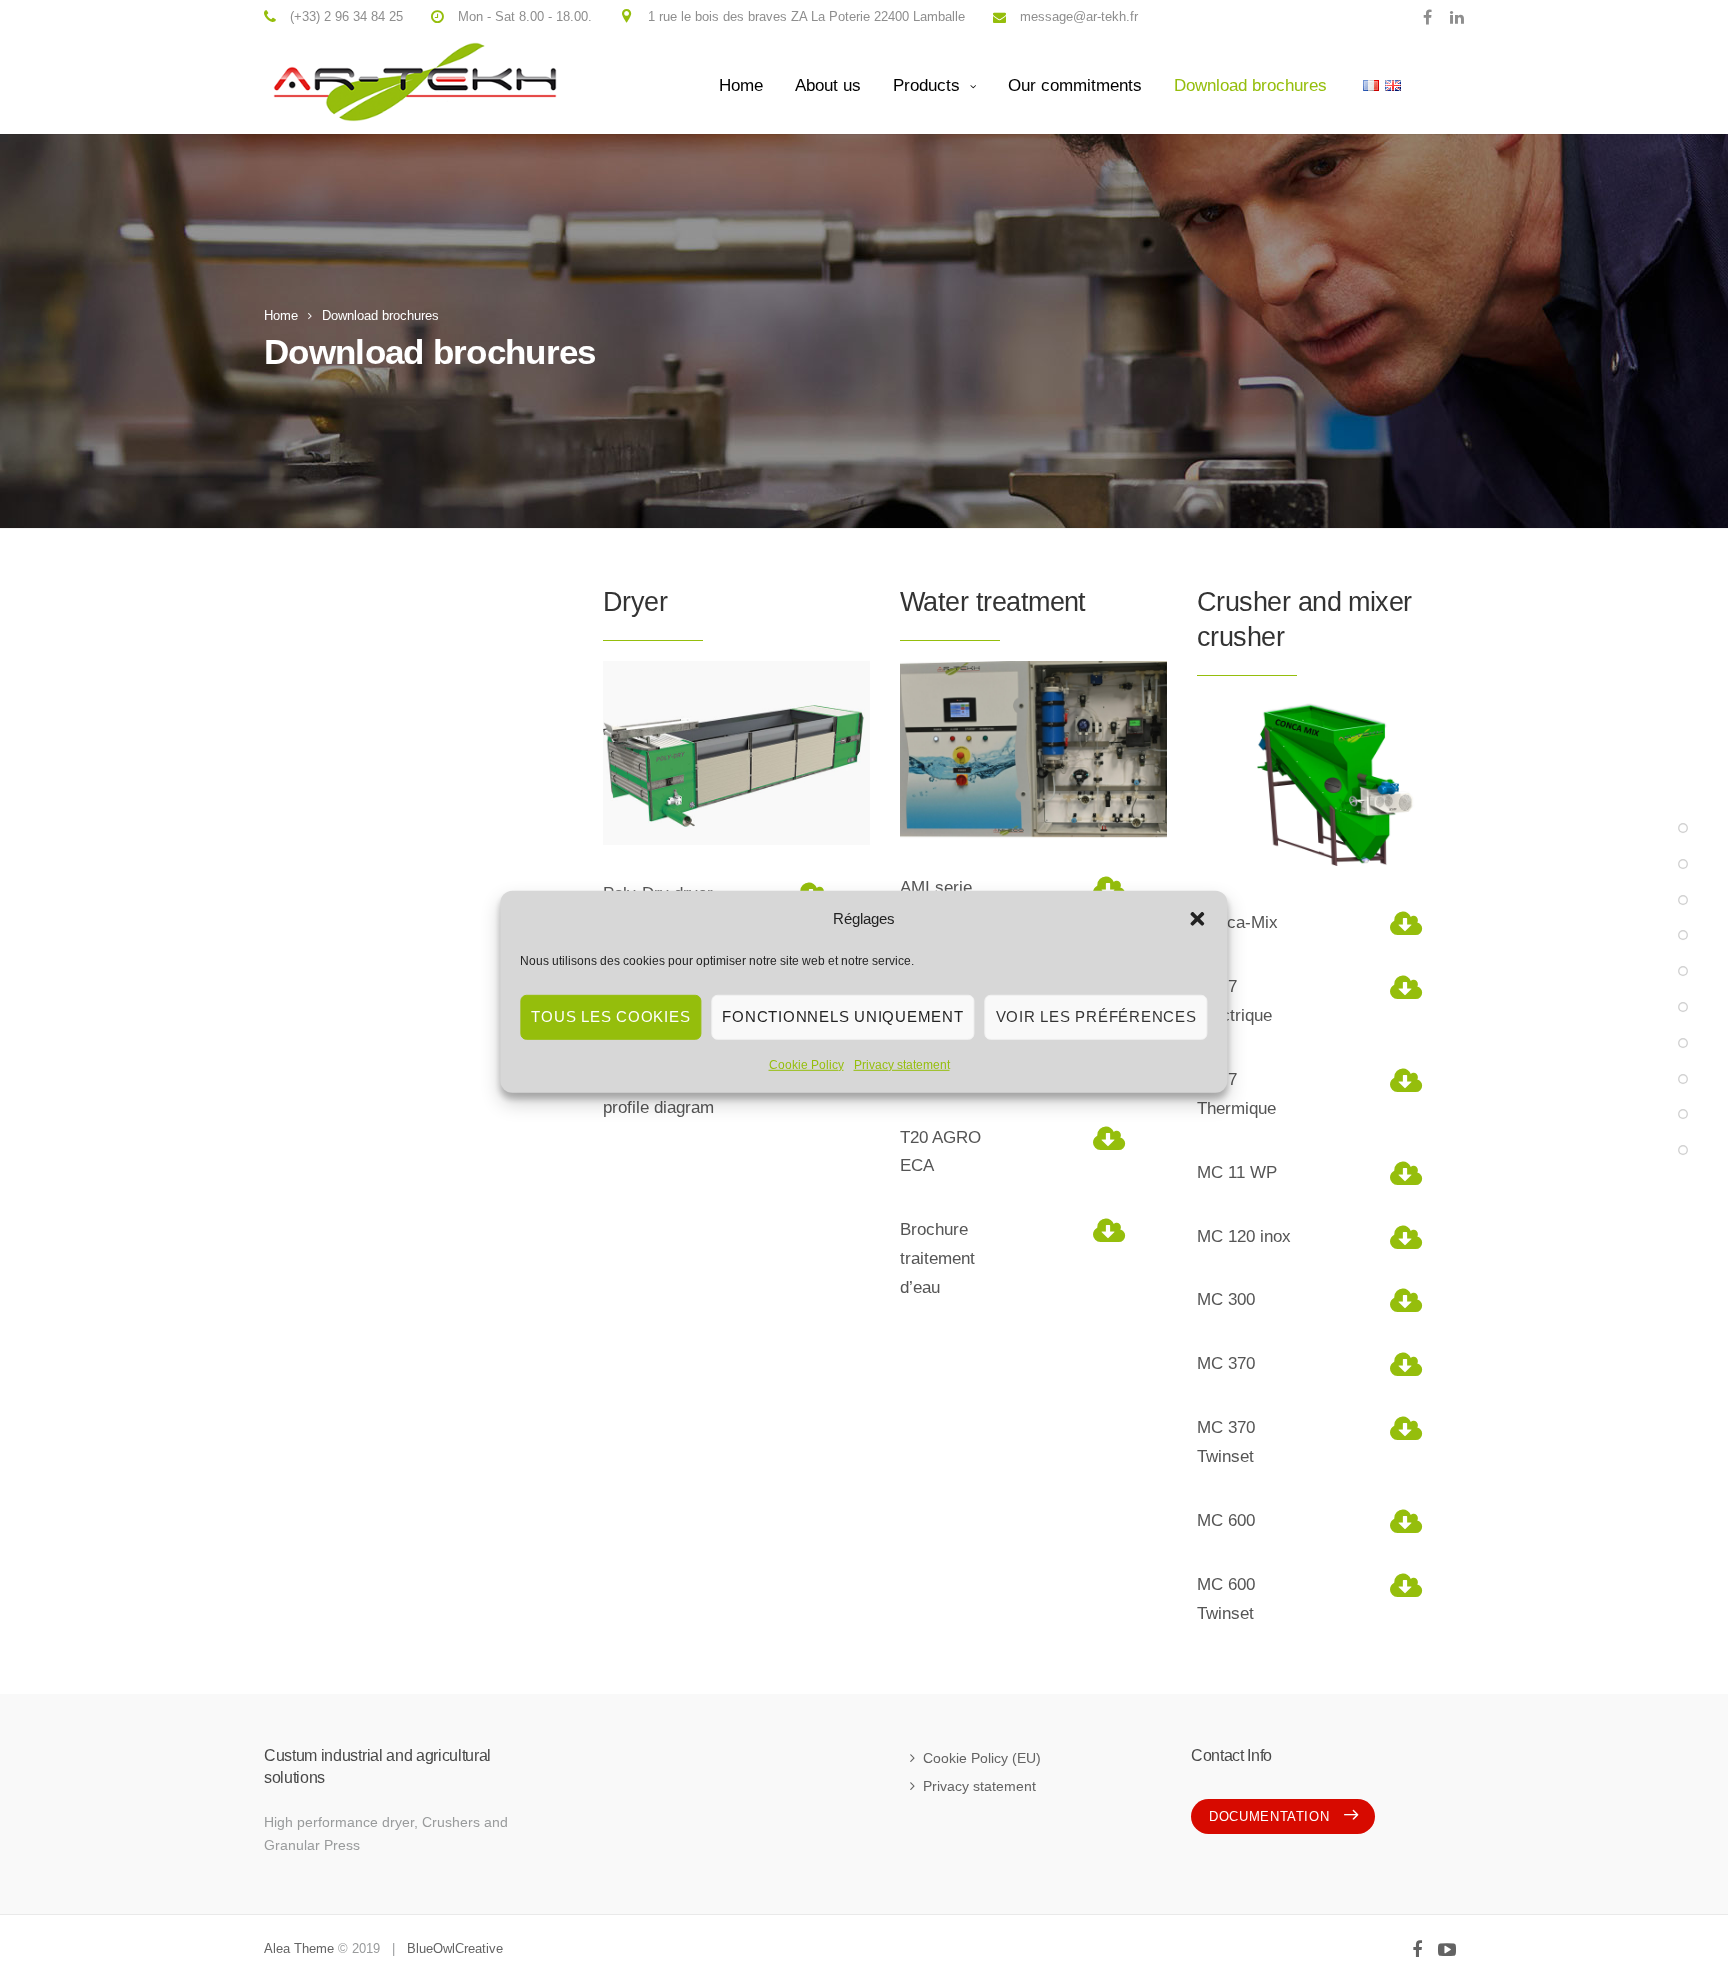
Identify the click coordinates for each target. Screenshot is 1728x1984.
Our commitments (1075, 85)
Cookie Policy (806, 1064)
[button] (1198, 919)
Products (926, 85)
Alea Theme (299, 1948)
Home (741, 85)
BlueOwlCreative (455, 1948)
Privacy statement (902, 1064)
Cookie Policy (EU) (982, 1758)
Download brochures (1250, 85)
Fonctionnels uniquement (842, 1016)
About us (828, 85)
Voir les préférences (1096, 1016)
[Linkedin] (1452, 16)
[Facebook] (1427, 16)
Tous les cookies (610, 1016)
